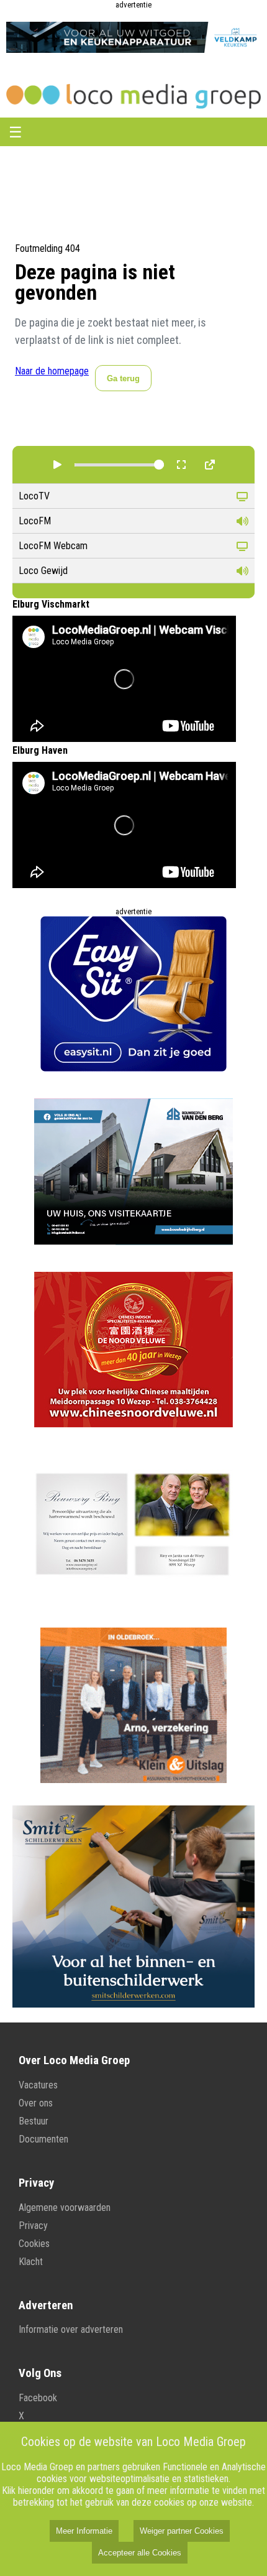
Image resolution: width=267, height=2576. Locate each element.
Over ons (36, 2103)
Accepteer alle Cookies (140, 2553)
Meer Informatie (84, 2531)
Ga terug (123, 378)
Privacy (33, 2226)
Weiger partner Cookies (182, 2531)
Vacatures (38, 2085)
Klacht (31, 2262)
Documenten (43, 2139)
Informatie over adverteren (71, 2329)
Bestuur (34, 2121)
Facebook (38, 2398)
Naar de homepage (52, 371)
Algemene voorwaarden (65, 2208)
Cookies (34, 2244)
